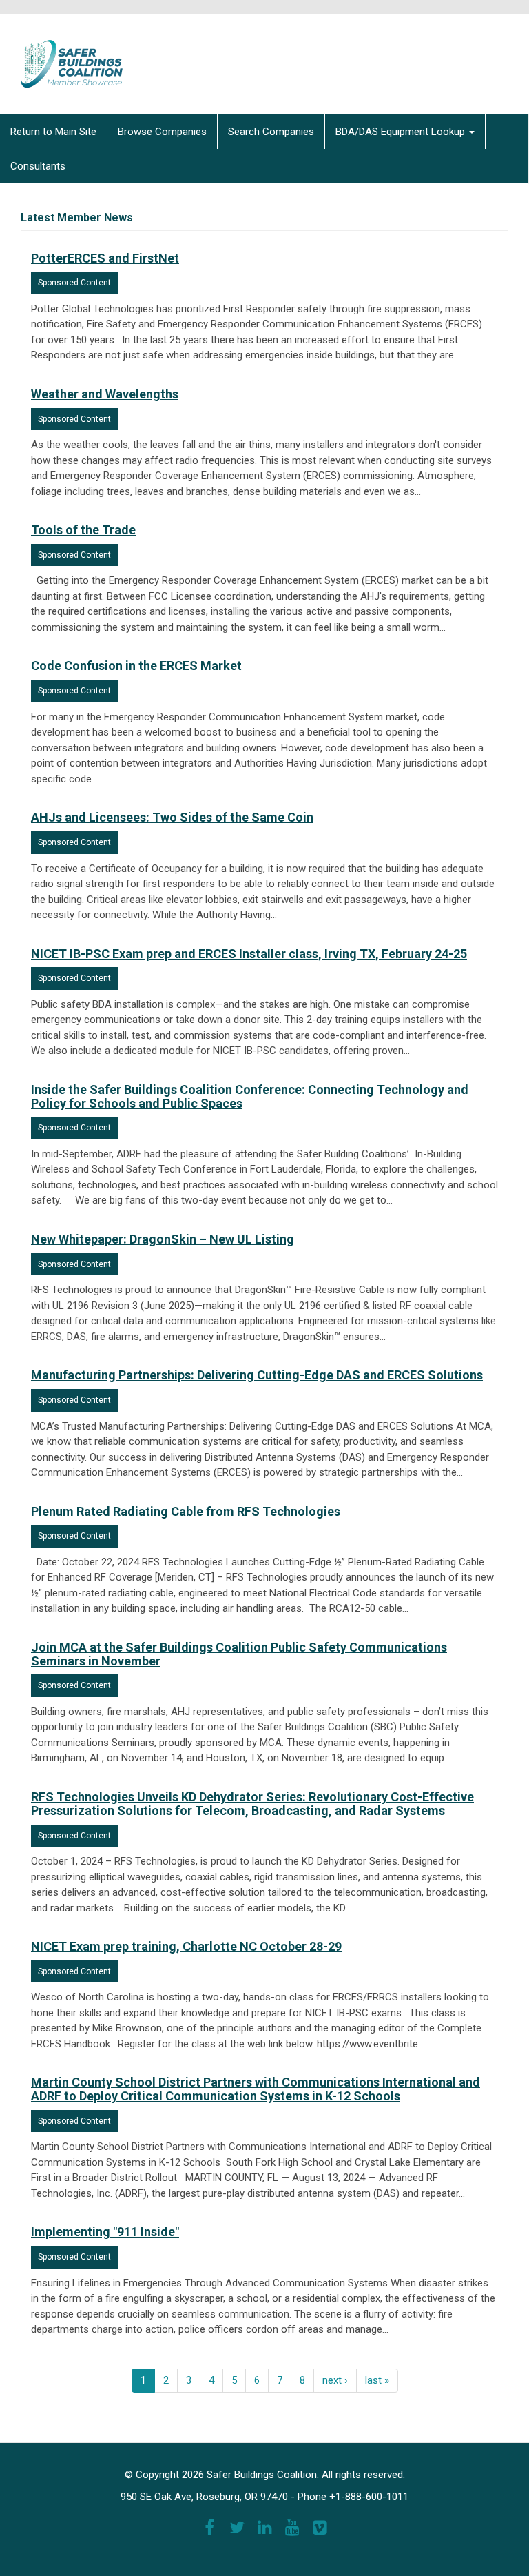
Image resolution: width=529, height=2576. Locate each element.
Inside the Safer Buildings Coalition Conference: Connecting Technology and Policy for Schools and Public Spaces (250, 1096)
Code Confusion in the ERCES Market (136, 666)
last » (377, 2380)
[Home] (62, 54)
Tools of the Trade (83, 530)
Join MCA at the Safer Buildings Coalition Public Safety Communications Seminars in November (239, 1654)
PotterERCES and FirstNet (105, 258)
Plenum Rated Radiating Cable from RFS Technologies (186, 1511)
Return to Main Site (53, 132)
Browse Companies (162, 132)
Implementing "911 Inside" (105, 2232)
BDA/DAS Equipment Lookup (402, 132)
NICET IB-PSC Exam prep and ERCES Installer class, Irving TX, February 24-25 (249, 954)
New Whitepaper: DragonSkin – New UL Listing (163, 1239)
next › (335, 2380)
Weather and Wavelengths (105, 394)
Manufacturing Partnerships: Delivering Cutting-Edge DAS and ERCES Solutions (257, 1375)
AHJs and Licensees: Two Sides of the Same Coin (172, 817)
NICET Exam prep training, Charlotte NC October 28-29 (186, 1946)
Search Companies (271, 132)
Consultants (38, 166)
